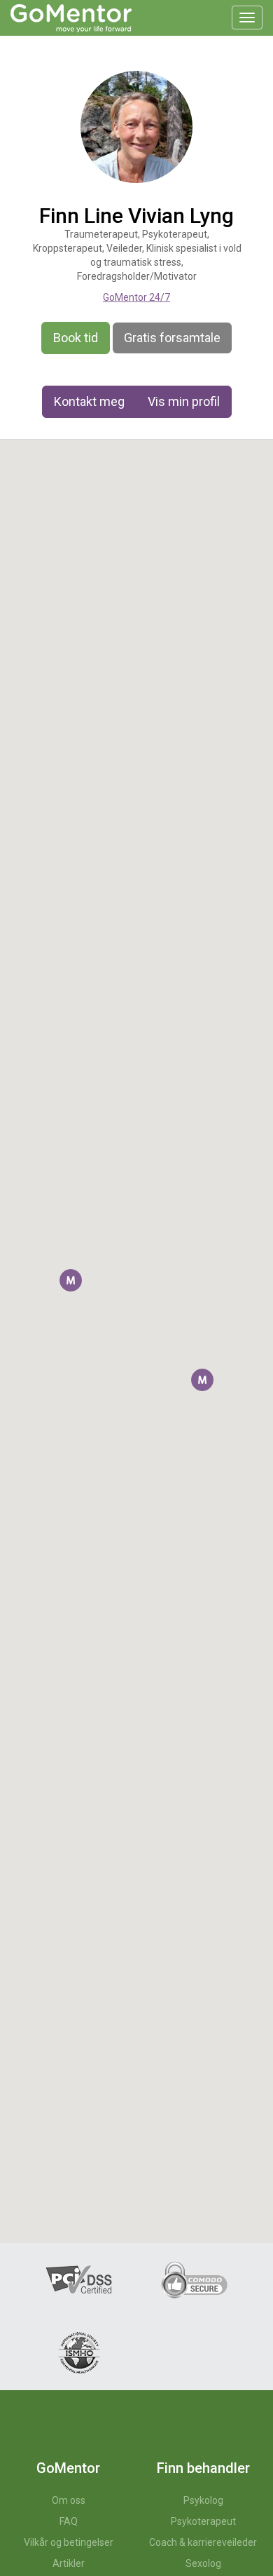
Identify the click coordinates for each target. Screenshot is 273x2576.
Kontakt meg (89, 401)
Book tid (76, 338)
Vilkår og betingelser (69, 2542)
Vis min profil (184, 401)
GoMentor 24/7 (136, 297)
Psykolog (203, 2500)
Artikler (69, 2563)
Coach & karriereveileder (203, 2542)
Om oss (69, 2500)
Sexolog (203, 2563)
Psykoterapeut (203, 2521)
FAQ (69, 2521)
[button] (71, 1280)
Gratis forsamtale (172, 338)
